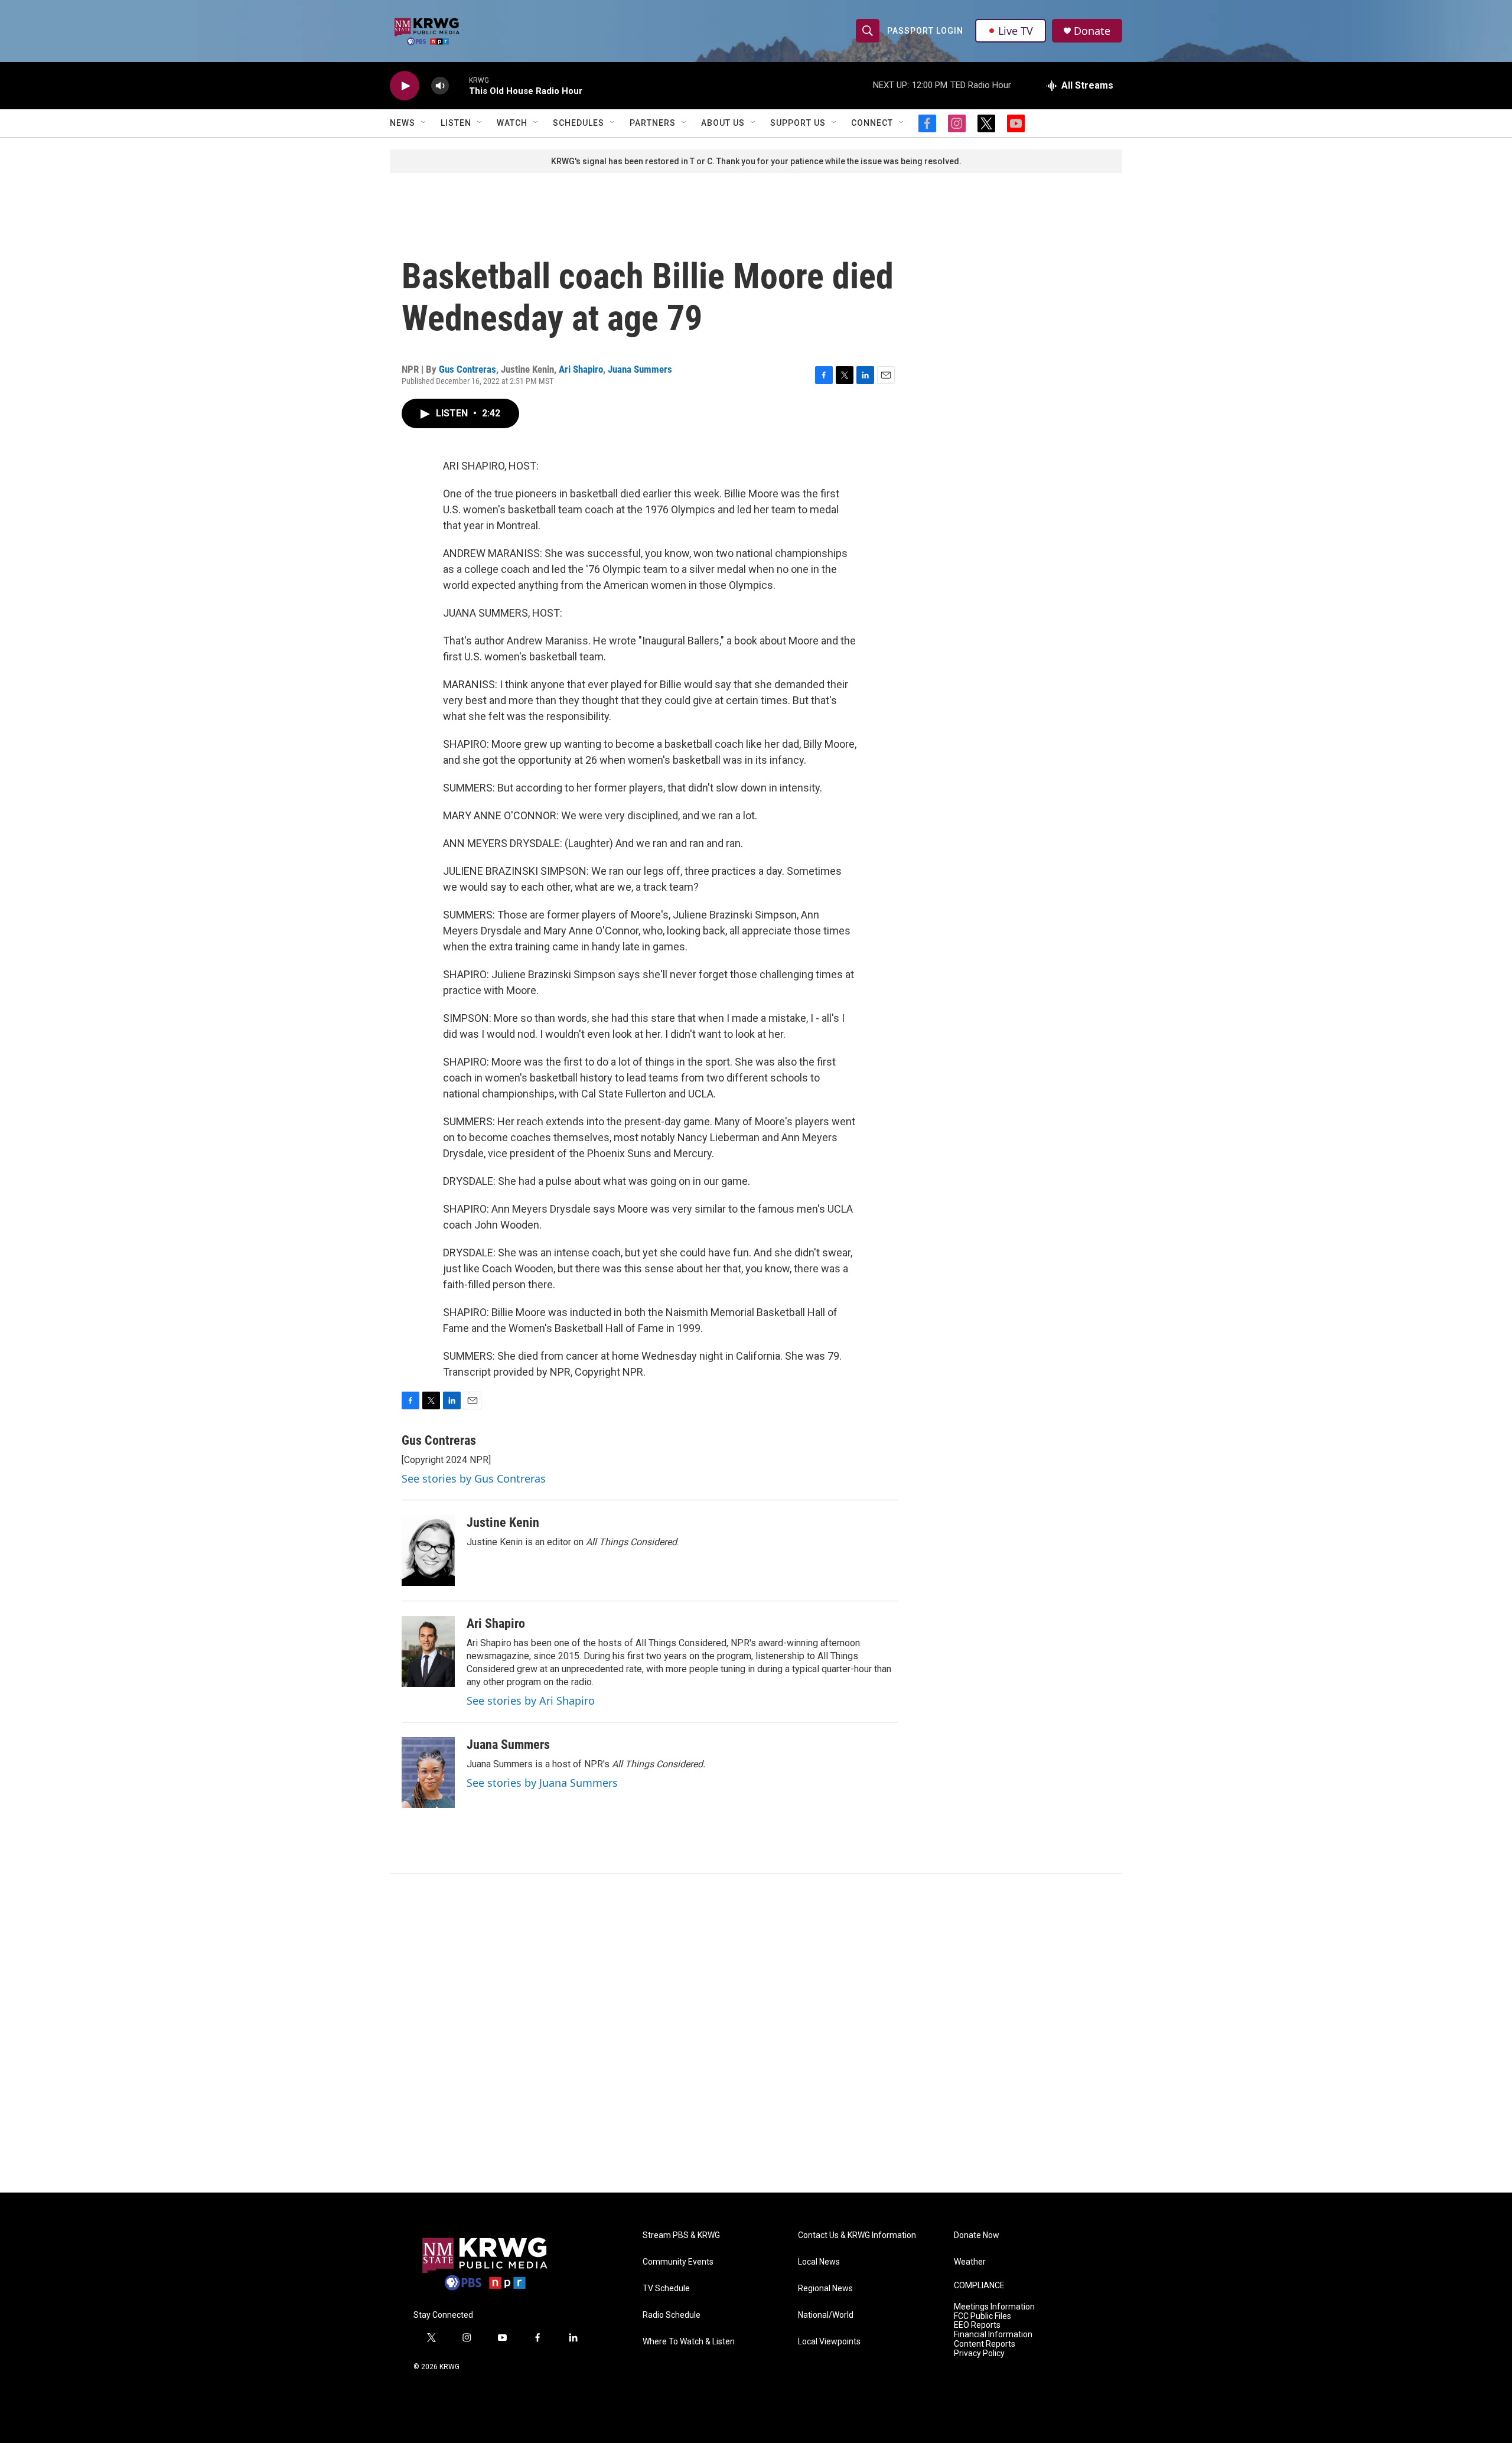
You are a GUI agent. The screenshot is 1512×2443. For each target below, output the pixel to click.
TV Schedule (666, 2289)
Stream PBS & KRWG (681, 2235)
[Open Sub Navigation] (424, 123)
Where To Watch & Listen (689, 2342)
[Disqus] (756, 2033)
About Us (723, 123)
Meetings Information (994, 2307)
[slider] (459, 85)
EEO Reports (977, 2325)
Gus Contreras (467, 369)
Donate (1092, 31)
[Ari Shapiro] (428, 1652)
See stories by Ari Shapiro (531, 1701)
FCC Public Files (983, 2316)
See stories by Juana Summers (542, 1783)
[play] (405, 86)
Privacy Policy (979, 2354)
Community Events (678, 2262)
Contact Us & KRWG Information (857, 2235)
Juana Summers (640, 369)
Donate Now (977, 2235)
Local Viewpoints (829, 2342)
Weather (970, 2262)
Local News (819, 2262)
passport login (925, 31)
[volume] (440, 86)
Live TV (1016, 31)
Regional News (825, 2289)
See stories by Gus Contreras (474, 1478)
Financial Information (993, 2335)
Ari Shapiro (581, 369)
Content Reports (985, 2344)
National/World (826, 2315)
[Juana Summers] (428, 1773)
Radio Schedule (672, 2315)
